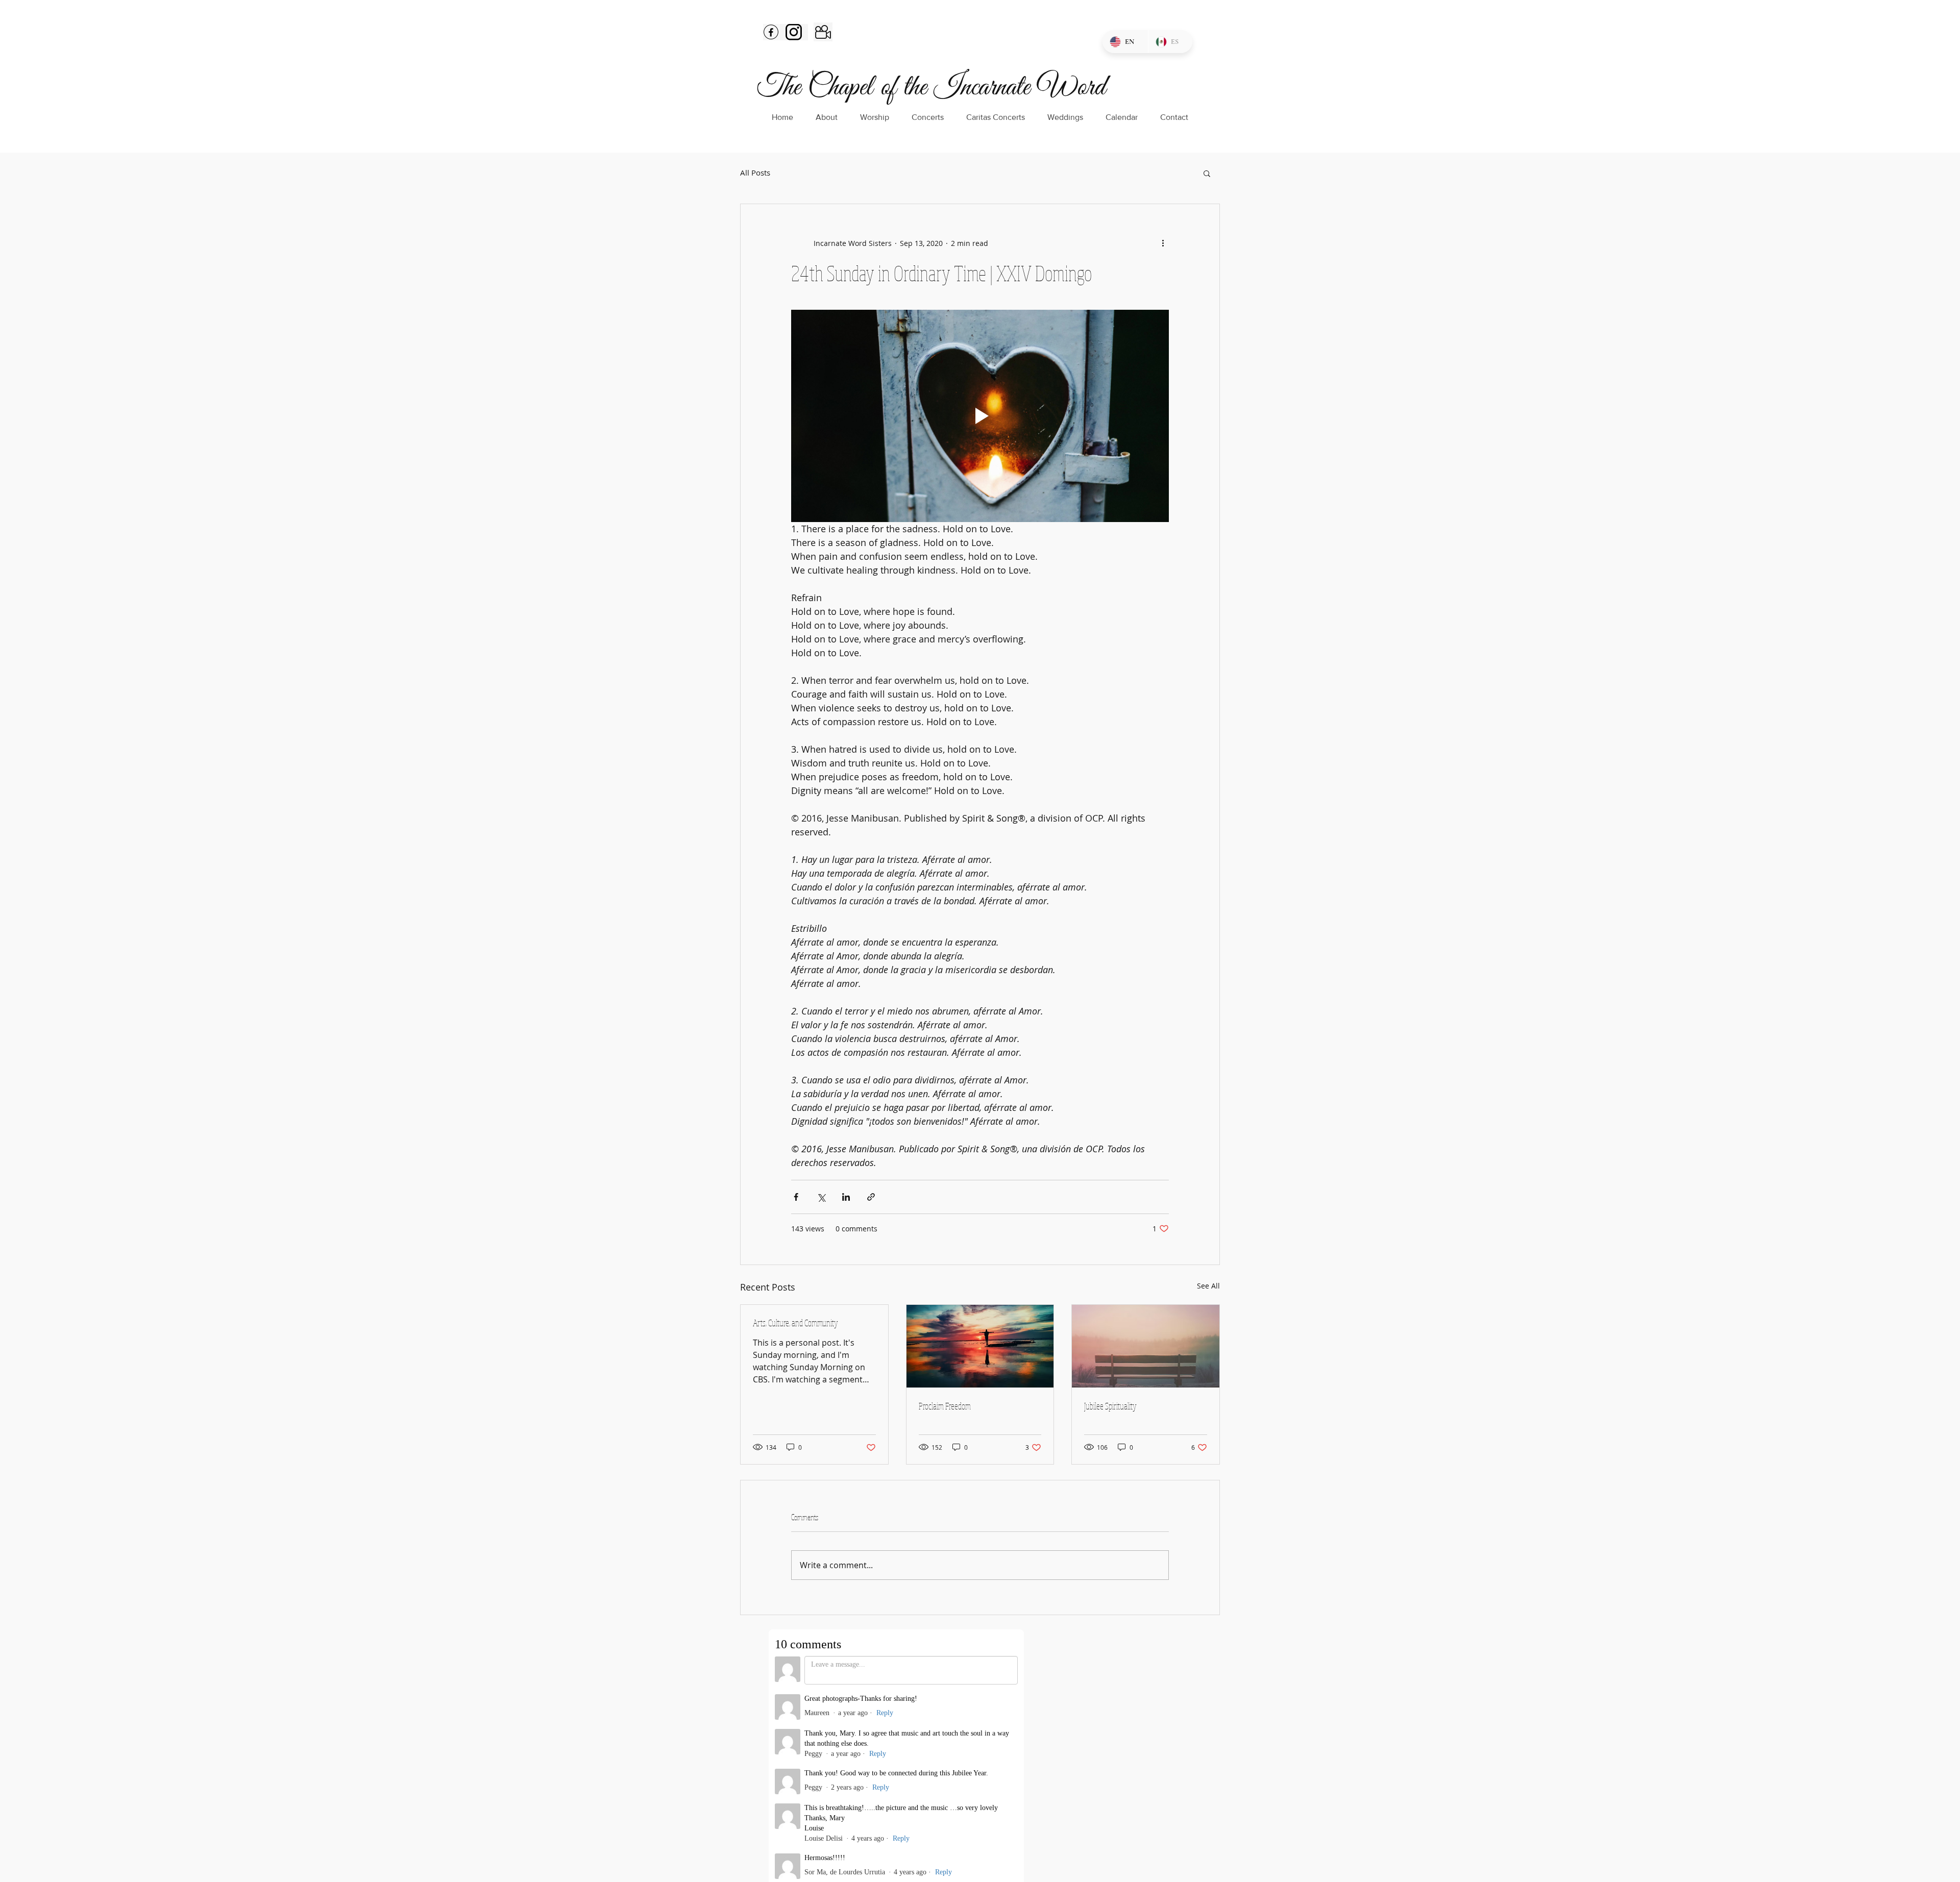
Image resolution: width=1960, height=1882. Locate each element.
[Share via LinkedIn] (846, 1197)
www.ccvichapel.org (850, 1768)
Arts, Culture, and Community (795, 1323)
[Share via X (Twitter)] (821, 1197)
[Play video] (980, 416)
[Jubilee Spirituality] (1146, 1346)
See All (1208, 1286)
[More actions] (1163, 243)
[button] (1207, 173)
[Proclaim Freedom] (980, 1346)
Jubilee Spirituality (1110, 1406)
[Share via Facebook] (796, 1197)
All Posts (755, 173)
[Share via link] (871, 1197)
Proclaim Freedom (945, 1406)
